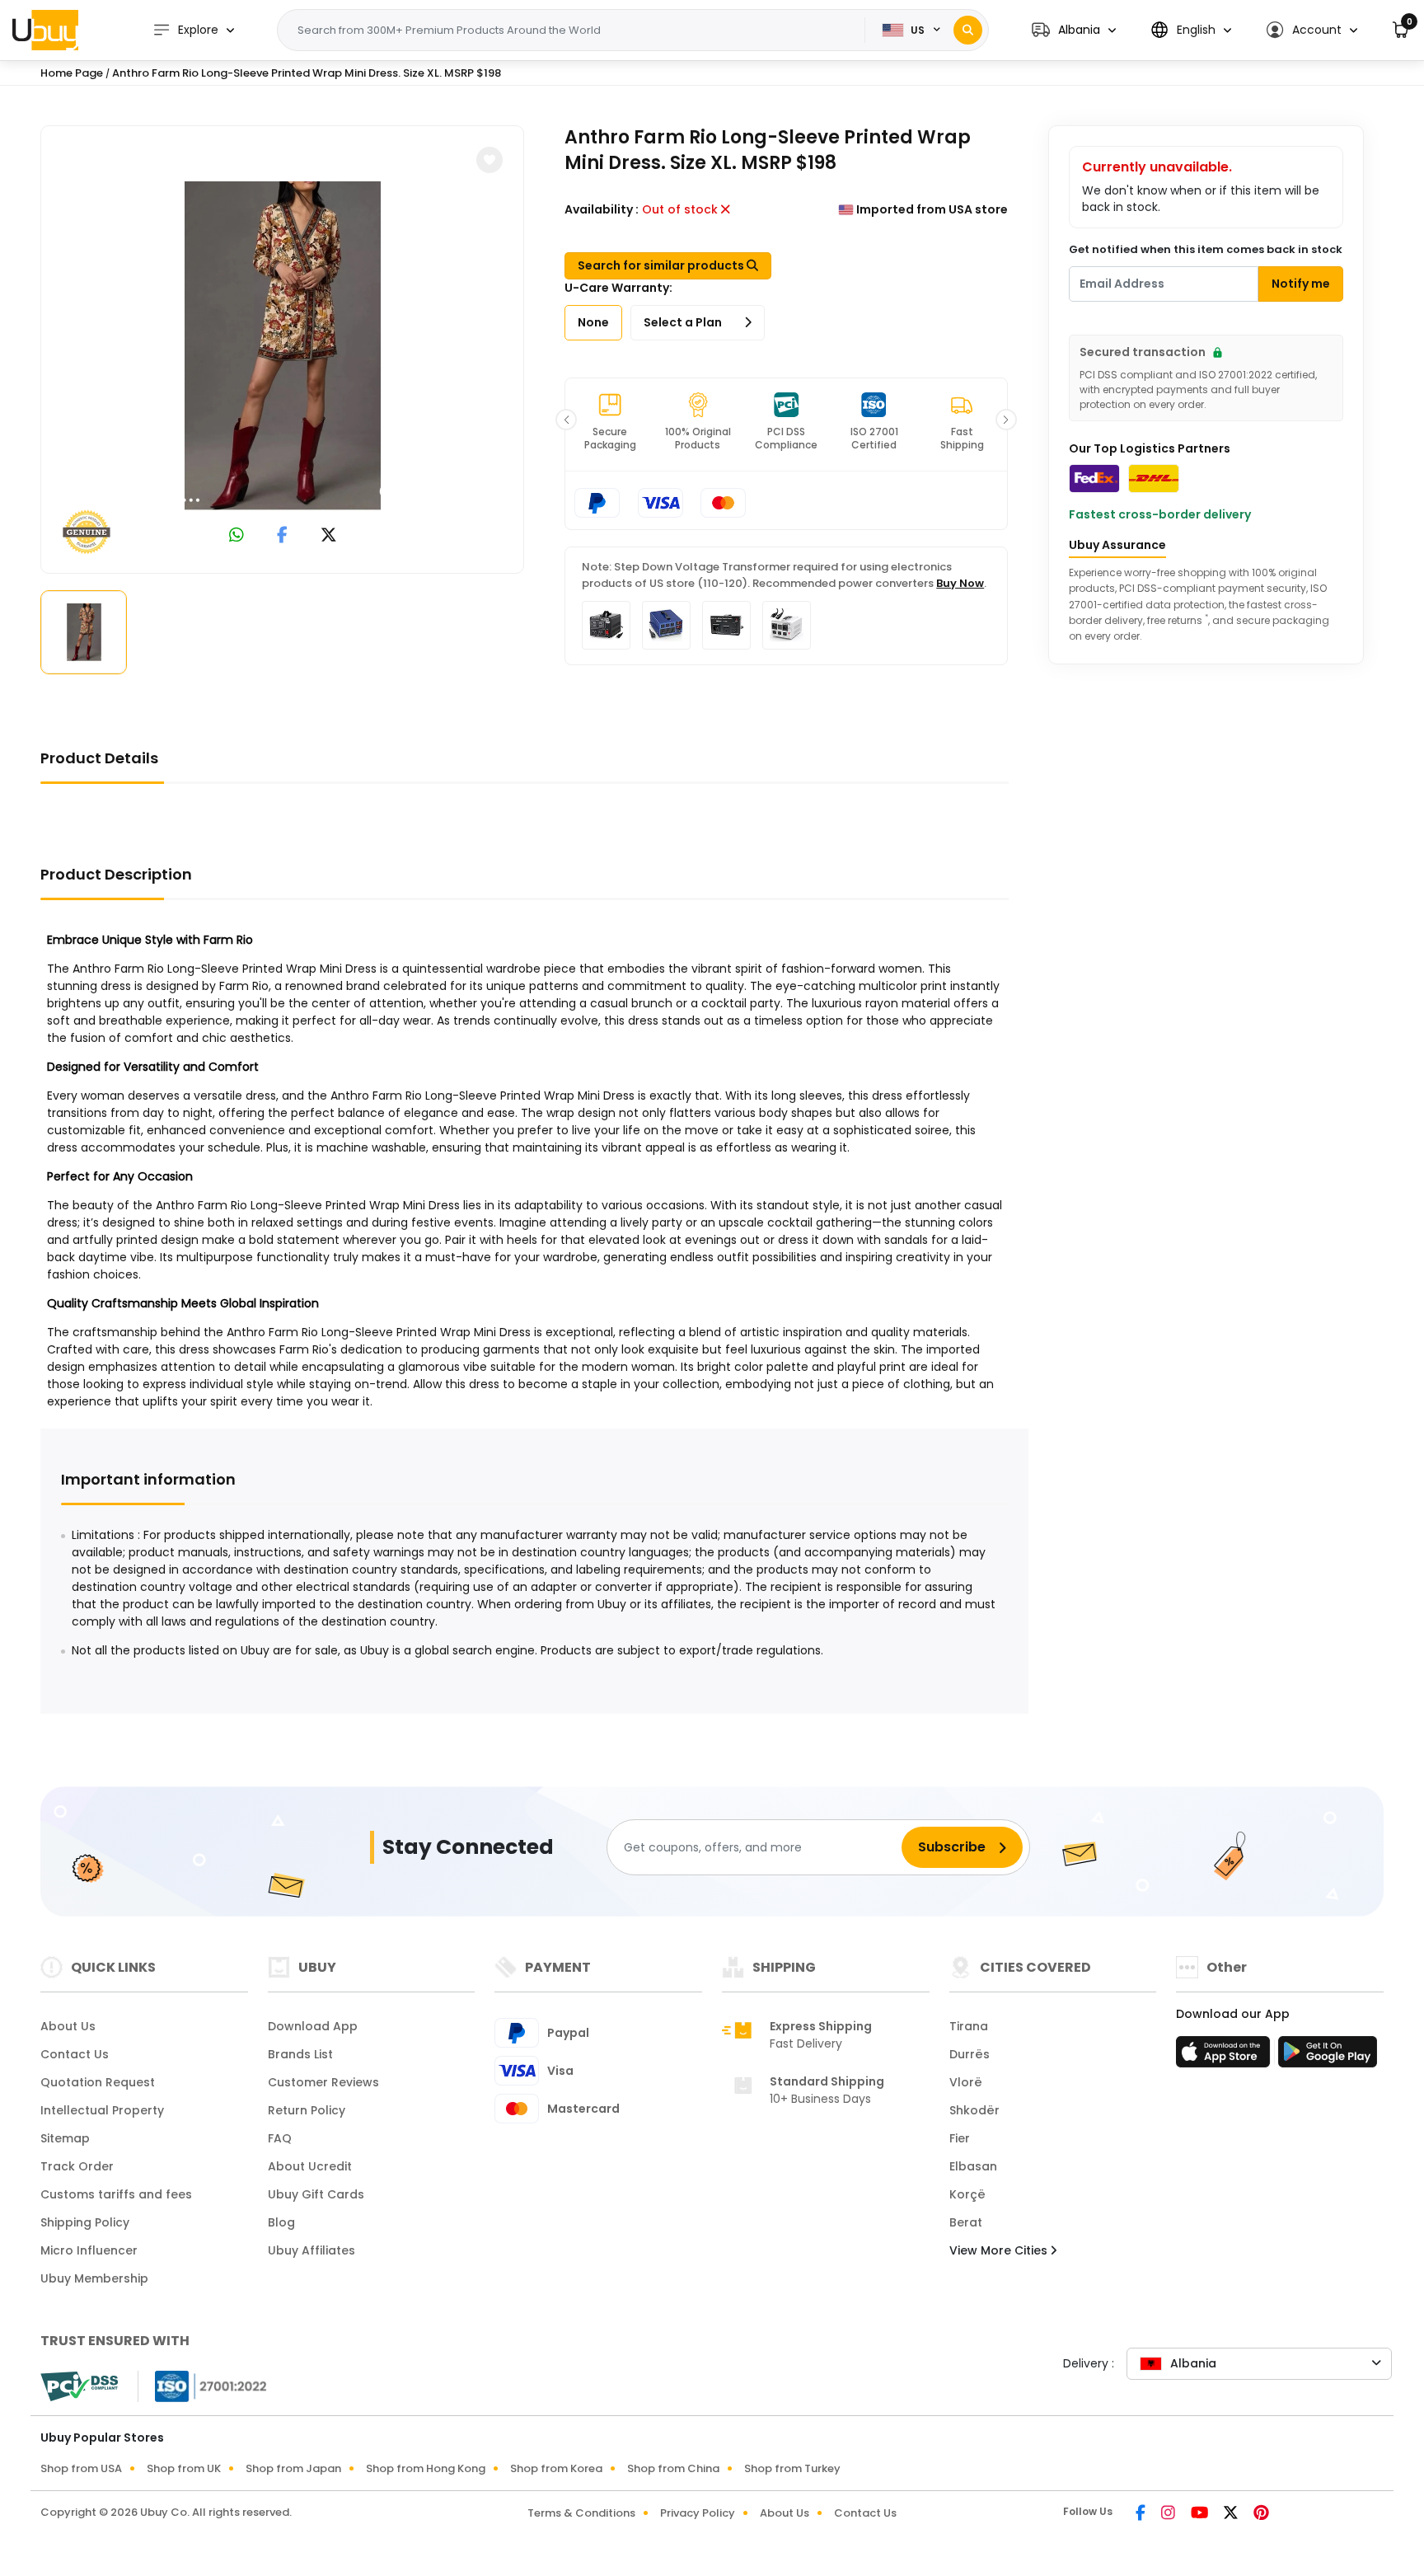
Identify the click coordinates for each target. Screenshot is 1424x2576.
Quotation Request (98, 2082)
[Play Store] (1328, 2057)
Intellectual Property (102, 2110)
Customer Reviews (323, 2082)
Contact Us (75, 2054)
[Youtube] (1201, 2514)
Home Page (72, 73)
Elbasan (973, 2166)
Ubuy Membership (94, 2278)
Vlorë (966, 2082)
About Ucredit (310, 2166)
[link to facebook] (282, 536)
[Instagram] (1169, 2514)
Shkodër (974, 2110)
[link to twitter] (329, 536)
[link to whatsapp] (237, 536)
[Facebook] (1142, 2514)
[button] (1074, 30)
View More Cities (1000, 2250)
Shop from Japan (293, 2468)
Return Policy (307, 2110)
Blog (281, 2222)
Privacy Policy (698, 2513)
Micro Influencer (89, 2250)
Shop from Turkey (792, 2468)
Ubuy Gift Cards (316, 2194)
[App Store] (1225, 2057)
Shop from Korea (556, 2468)
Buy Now (960, 583)
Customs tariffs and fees (116, 2194)
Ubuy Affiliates (311, 2250)
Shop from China (673, 2468)
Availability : (602, 209)
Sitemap (65, 2138)
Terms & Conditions (581, 2513)
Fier (960, 2138)
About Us (68, 2026)
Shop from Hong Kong (426, 2468)
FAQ (280, 2138)
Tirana (969, 2026)
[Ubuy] (45, 30)
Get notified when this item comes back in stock (1206, 249)
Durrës (970, 2054)
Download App (313, 2026)
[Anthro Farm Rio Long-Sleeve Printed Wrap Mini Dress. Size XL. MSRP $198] (283, 346)
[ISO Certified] (203, 2386)
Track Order (77, 2166)
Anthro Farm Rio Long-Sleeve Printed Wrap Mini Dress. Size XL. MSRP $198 (307, 73)
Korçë (967, 2194)
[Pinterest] (1261, 2514)
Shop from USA (81, 2468)
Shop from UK (184, 2468)
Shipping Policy (85, 2222)
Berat (966, 2222)
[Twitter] (1232, 2514)
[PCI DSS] (79, 2386)
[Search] (968, 30)
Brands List (300, 2054)
